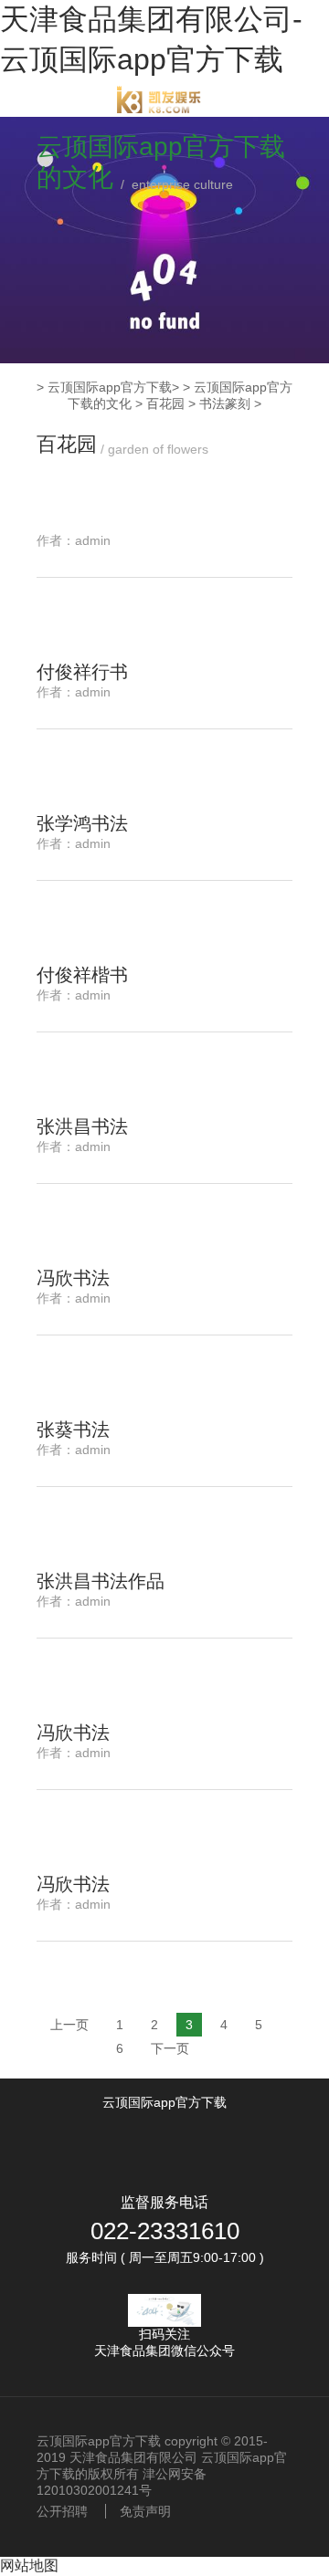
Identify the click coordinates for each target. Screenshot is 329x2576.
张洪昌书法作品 (101, 1581)
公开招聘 (62, 2511)
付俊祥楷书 (82, 975)
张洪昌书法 (82, 1126)
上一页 (69, 2025)
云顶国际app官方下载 (110, 387)
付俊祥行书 (82, 672)
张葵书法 (73, 1429)
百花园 (165, 403)
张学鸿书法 (82, 823)
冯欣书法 (73, 1278)
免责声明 (145, 2511)
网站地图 (29, 2566)
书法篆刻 (225, 403)
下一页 (170, 2048)
